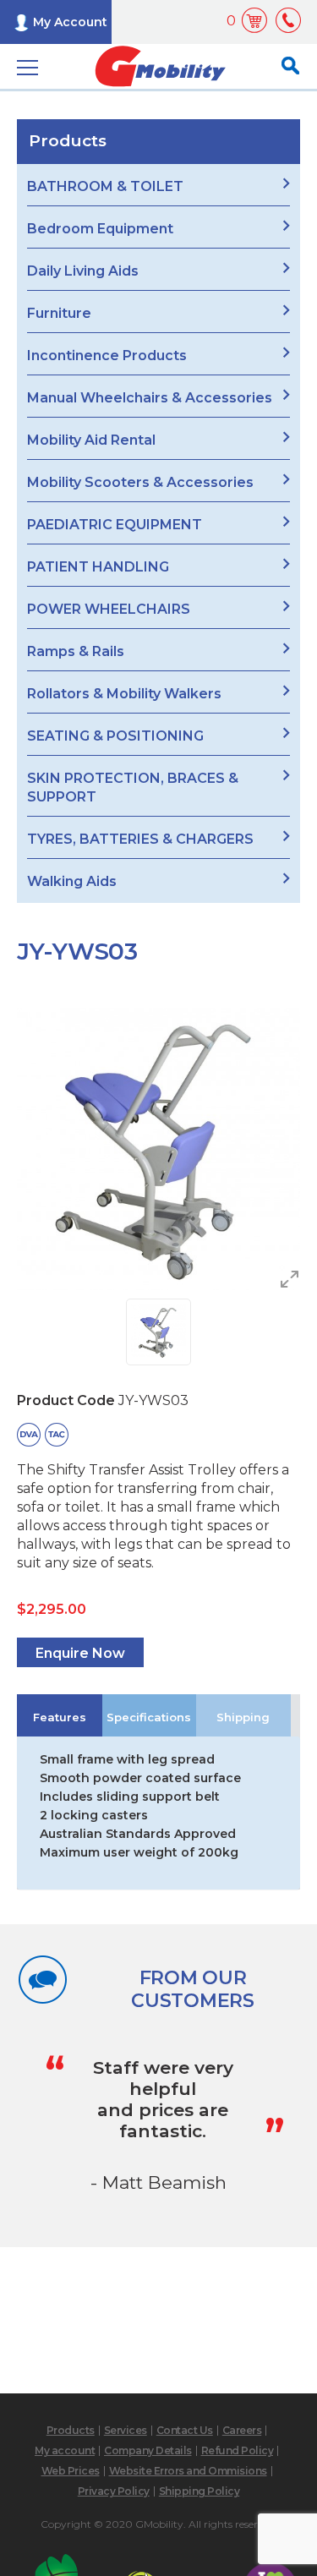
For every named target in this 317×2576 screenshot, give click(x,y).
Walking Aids (72, 881)
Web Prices (71, 2471)
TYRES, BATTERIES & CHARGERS (140, 839)
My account (65, 2450)
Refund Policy (238, 2450)
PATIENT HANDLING (98, 567)
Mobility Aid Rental (91, 440)
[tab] (60, 1715)
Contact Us (185, 2430)
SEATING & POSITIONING (115, 736)
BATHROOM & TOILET (105, 186)
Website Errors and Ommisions (188, 2471)
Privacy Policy (114, 2491)
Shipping (243, 1717)
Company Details (148, 2450)
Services (126, 2430)
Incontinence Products (107, 355)
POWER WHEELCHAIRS (109, 609)
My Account (70, 22)
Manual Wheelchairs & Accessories (150, 398)
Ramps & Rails (76, 651)
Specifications (149, 1717)
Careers (242, 2430)
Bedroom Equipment (100, 229)
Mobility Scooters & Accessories (140, 482)
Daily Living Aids (83, 271)
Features (60, 1717)
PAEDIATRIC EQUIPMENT (115, 525)
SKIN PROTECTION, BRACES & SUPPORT (133, 788)
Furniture (59, 313)
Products (71, 2430)
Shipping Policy (199, 2491)
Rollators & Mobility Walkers (124, 694)
